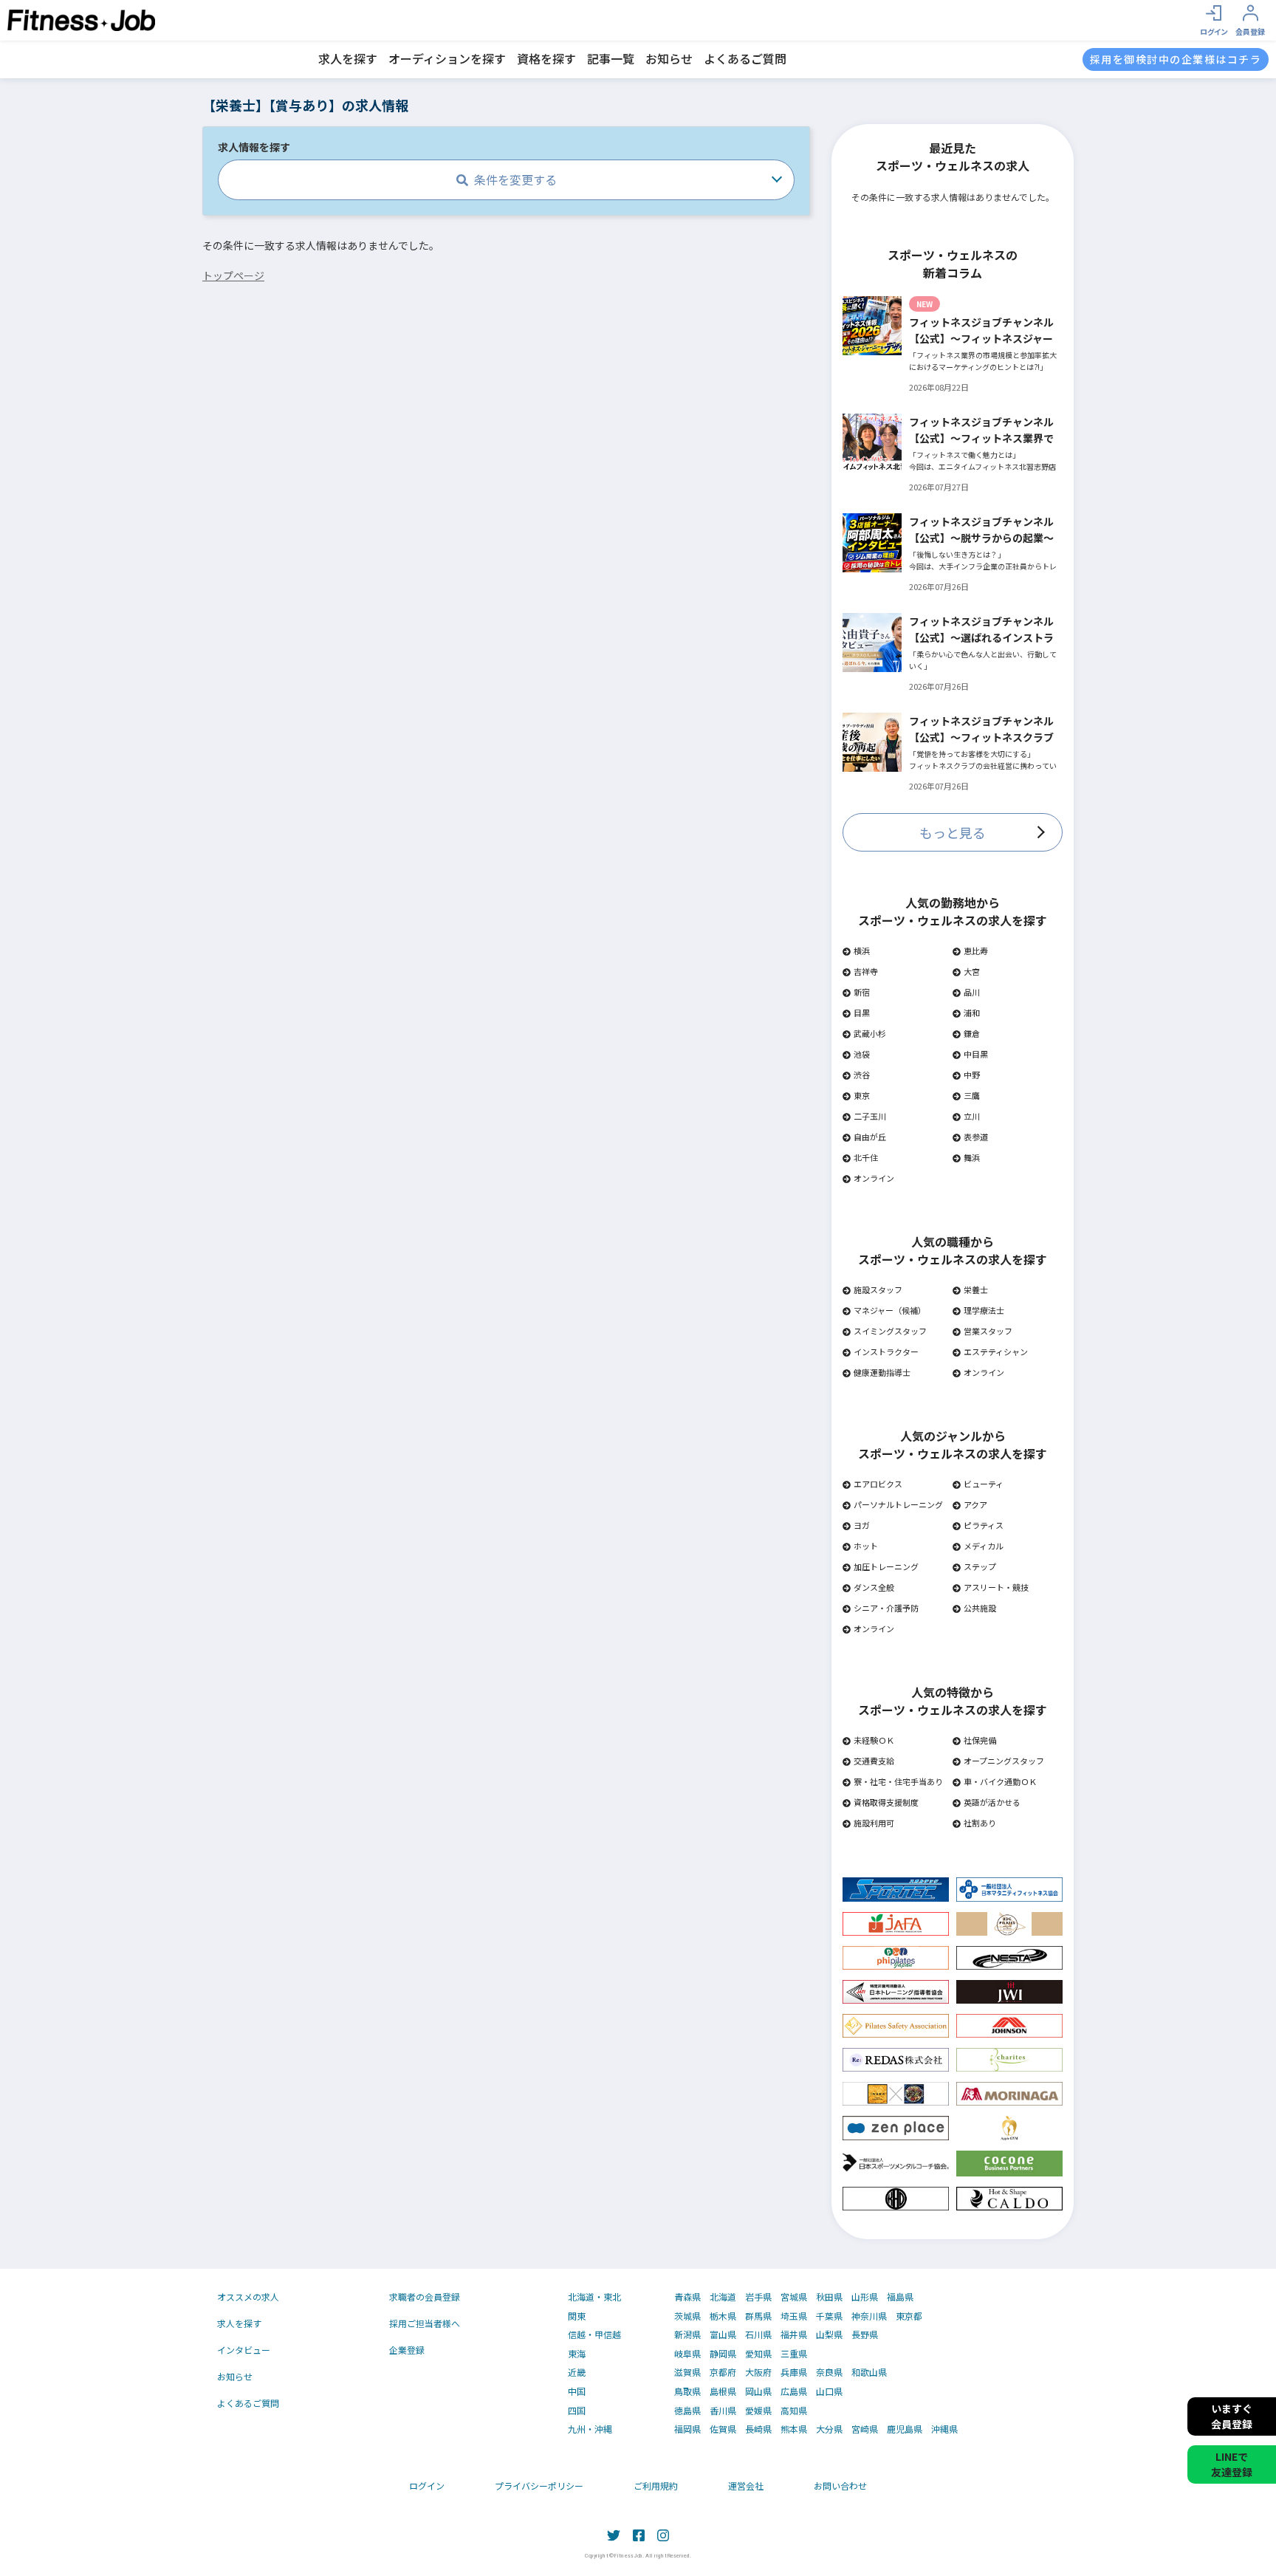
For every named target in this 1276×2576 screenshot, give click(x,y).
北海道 (723, 2297)
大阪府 (758, 2372)
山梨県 (829, 2334)
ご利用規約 (656, 2486)
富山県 (723, 2334)
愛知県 (758, 2354)
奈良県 (829, 2372)
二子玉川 (870, 1116)
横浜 (862, 950)
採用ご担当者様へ (425, 2323)
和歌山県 (869, 2372)
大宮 (972, 971)
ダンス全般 (874, 1587)
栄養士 (976, 1289)
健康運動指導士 (882, 1372)
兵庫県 (794, 2372)
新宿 (862, 992)
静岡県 (723, 2354)
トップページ (233, 275)
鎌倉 (972, 1033)
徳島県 (687, 2411)
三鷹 (972, 1095)
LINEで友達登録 (1232, 2464)
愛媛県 (758, 2411)
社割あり (980, 1823)
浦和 (972, 1013)
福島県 (900, 2297)
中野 (972, 1075)
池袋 (862, 1054)
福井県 (794, 2334)
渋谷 (862, 1075)
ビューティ (984, 1484)
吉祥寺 (866, 971)
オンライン (874, 1178)
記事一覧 (611, 58)
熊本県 (794, 2429)
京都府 (723, 2372)
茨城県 (687, 2316)
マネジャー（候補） (890, 1310)
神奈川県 (869, 2316)
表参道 (976, 1137)
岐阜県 (687, 2354)
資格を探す (546, 58)
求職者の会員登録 (425, 2296)
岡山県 (758, 2391)
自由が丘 (870, 1137)
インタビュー (244, 2350)
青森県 (687, 2297)
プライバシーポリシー (539, 2486)
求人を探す (348, 58)
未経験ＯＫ (874, 1740)
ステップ (980, 1566)
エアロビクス (878, 1484)
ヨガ (862, 1525)
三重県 (794, 2354)
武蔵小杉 (870, 1033)
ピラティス (984, 1525)
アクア (975, 1504)
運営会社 (746, 2486)
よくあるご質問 (745, 58)
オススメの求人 (248, 2296)
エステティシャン (996, 1352)
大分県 (829, 2429)
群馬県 (758, 2316)
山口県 (829, 2391)
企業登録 (407, 2350)
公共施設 (980, 1608)
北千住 (866, 1157)
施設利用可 (874, 1823)
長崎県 (758, 2429)
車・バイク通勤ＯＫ (1000, 1781)
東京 (862, 1095)
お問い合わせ (840, 2486)
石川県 (758, 2334)
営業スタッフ (988, 1331)
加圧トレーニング (886, 1566)
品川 (972, 992)
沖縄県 (944, 2429)
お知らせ (669, 58)
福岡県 (687, 2429)
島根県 (723, 2391)
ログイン (427, 2486)
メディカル (984, 1546)
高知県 (794, 2411)
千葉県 (829, 2316)
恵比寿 (976, 950)
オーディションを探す (447, 58)
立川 (972, 1116)
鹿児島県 (905, 2429)
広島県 (794, 2391)
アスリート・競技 (996, 1587)
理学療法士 (984, 1310)
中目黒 (976, 1054)
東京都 (909, 2316)
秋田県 (829, 2297)
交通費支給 (874, 1761)
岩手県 (758, 2297)
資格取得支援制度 (886, 1802)
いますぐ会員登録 (1232, 2416)
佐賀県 (723, 2429)
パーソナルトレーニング (898, 1504)
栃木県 (723, 2316)
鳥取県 (687, 2391)
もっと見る (953, 832)
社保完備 (980, 1740)
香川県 (723, 2411)
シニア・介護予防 (886, 1608)
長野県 (865, 2334)
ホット (866, 1546)
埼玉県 (794, 2316)
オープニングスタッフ (1004, 1761)
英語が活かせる (992, 1802)
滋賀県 (687, 2372)
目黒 (862, 1013)
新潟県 (687, 2334)
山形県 (865, 2297)
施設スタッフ (878, 1289)
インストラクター (886, 1352)
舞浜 (972, 1157)
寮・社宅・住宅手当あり (898, 1781)
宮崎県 (865, 2429)
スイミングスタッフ (890, 1331)
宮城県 (794, 2297)
